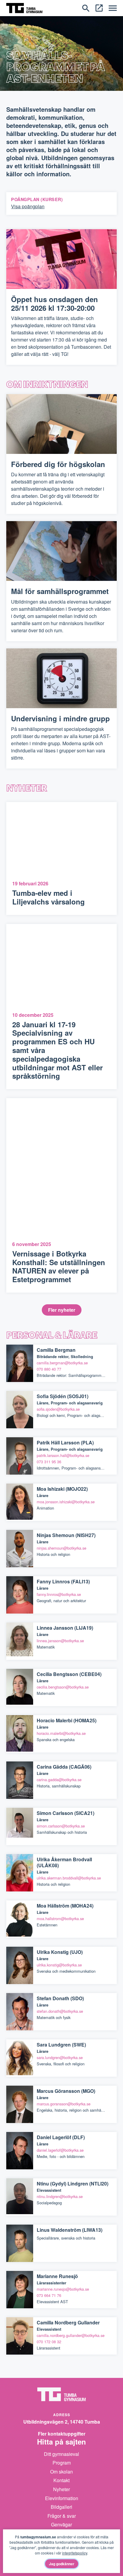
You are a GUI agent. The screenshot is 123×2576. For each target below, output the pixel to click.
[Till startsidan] (24, 7)
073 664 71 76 (49, 2295)
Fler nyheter (62, 1310)
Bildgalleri (61, 2507)
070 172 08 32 (49, 2342)
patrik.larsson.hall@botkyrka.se (63, 1455)
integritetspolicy (75, 2553)
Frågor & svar (62, 2516)
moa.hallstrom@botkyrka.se (60, 1918)
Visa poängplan (28, 206)
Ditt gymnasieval (61, 2454)
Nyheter (61, 2489)
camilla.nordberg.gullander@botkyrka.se (71, 2335)
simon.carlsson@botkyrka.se (61, 1826)
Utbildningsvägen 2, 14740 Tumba (62, 2422)
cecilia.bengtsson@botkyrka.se (63, 1687)
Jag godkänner (62, 2564)
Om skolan (61, 2472)
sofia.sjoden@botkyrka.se (58, 1409)
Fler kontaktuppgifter (62, 2434)
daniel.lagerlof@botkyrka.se (60, 2150)
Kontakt (61, 2480)
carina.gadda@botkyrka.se (59, 1780)
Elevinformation (62, 2498)
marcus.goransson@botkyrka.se (64, 2104)
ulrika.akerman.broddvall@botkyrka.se (69, 1878)
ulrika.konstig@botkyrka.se (59, 1965)
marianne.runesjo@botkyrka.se (63, 2289)
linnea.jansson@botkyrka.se (60, 1641)
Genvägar (61, 2524)
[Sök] (86, 7)
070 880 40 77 (49, 1369)
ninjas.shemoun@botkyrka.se (61, 1548)
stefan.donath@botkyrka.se (60, 2011)
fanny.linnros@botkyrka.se (59, 1594)
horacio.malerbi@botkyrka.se (61, 1733)
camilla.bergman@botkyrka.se (62, 1363)
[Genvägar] (99, 7)
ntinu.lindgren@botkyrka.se (60, 2196)
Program (62, 2463)
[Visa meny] (113, 8)
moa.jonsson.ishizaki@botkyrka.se (66, 1502)
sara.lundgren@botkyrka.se (60, 2057)
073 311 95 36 (49, 1462)
